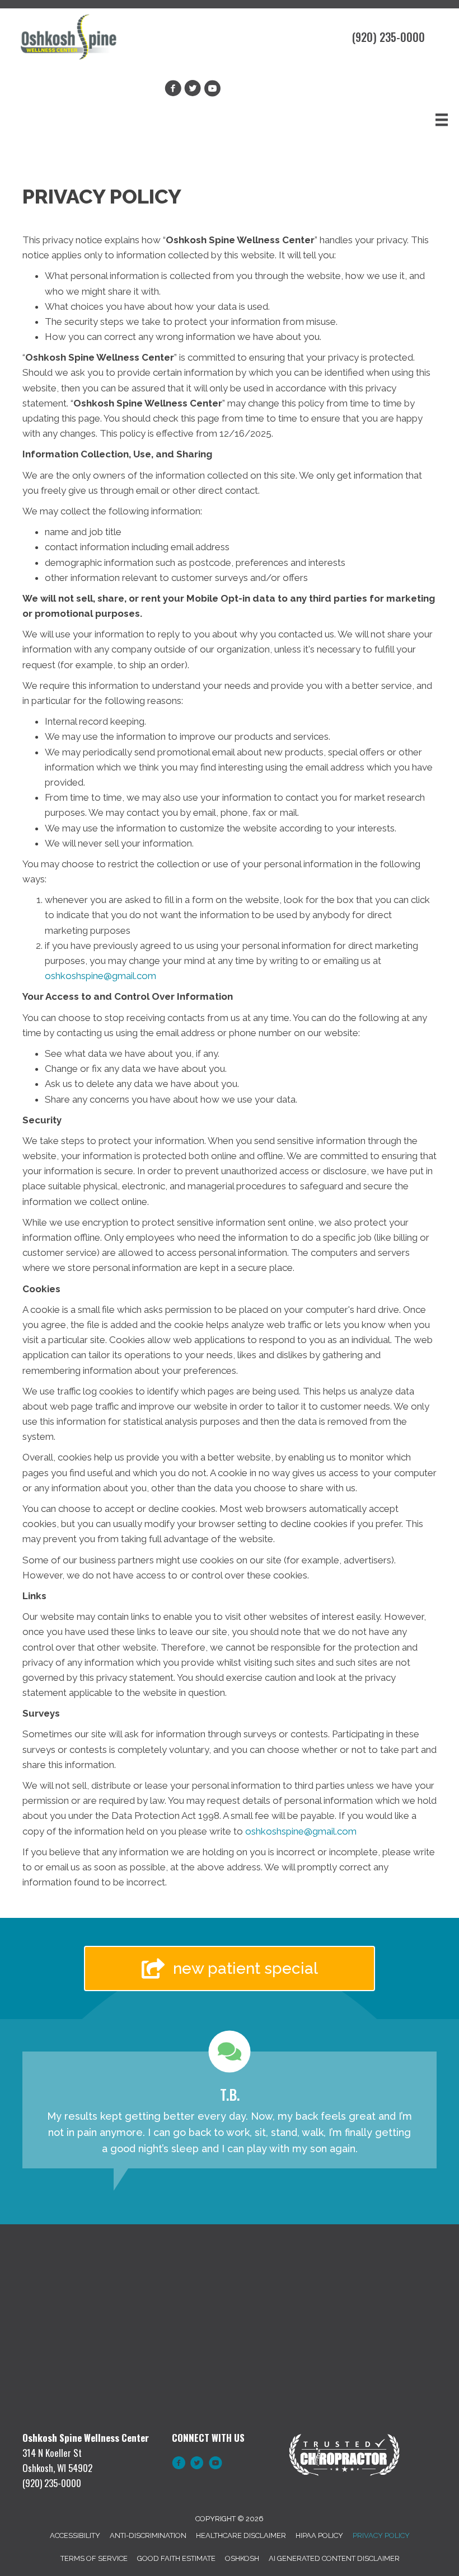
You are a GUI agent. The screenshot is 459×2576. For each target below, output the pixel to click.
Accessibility (75, 2535)
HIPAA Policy (319, 2535)
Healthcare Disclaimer (241, 2535)
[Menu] (442, 120)
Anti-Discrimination (148, 2535)
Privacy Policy (381, 2535)
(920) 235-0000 (388, 37)
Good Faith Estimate (176, 2558)
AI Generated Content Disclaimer (334, 2558)
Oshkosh (242, 2558)
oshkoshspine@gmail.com (100, 976)
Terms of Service (94, 2558)
